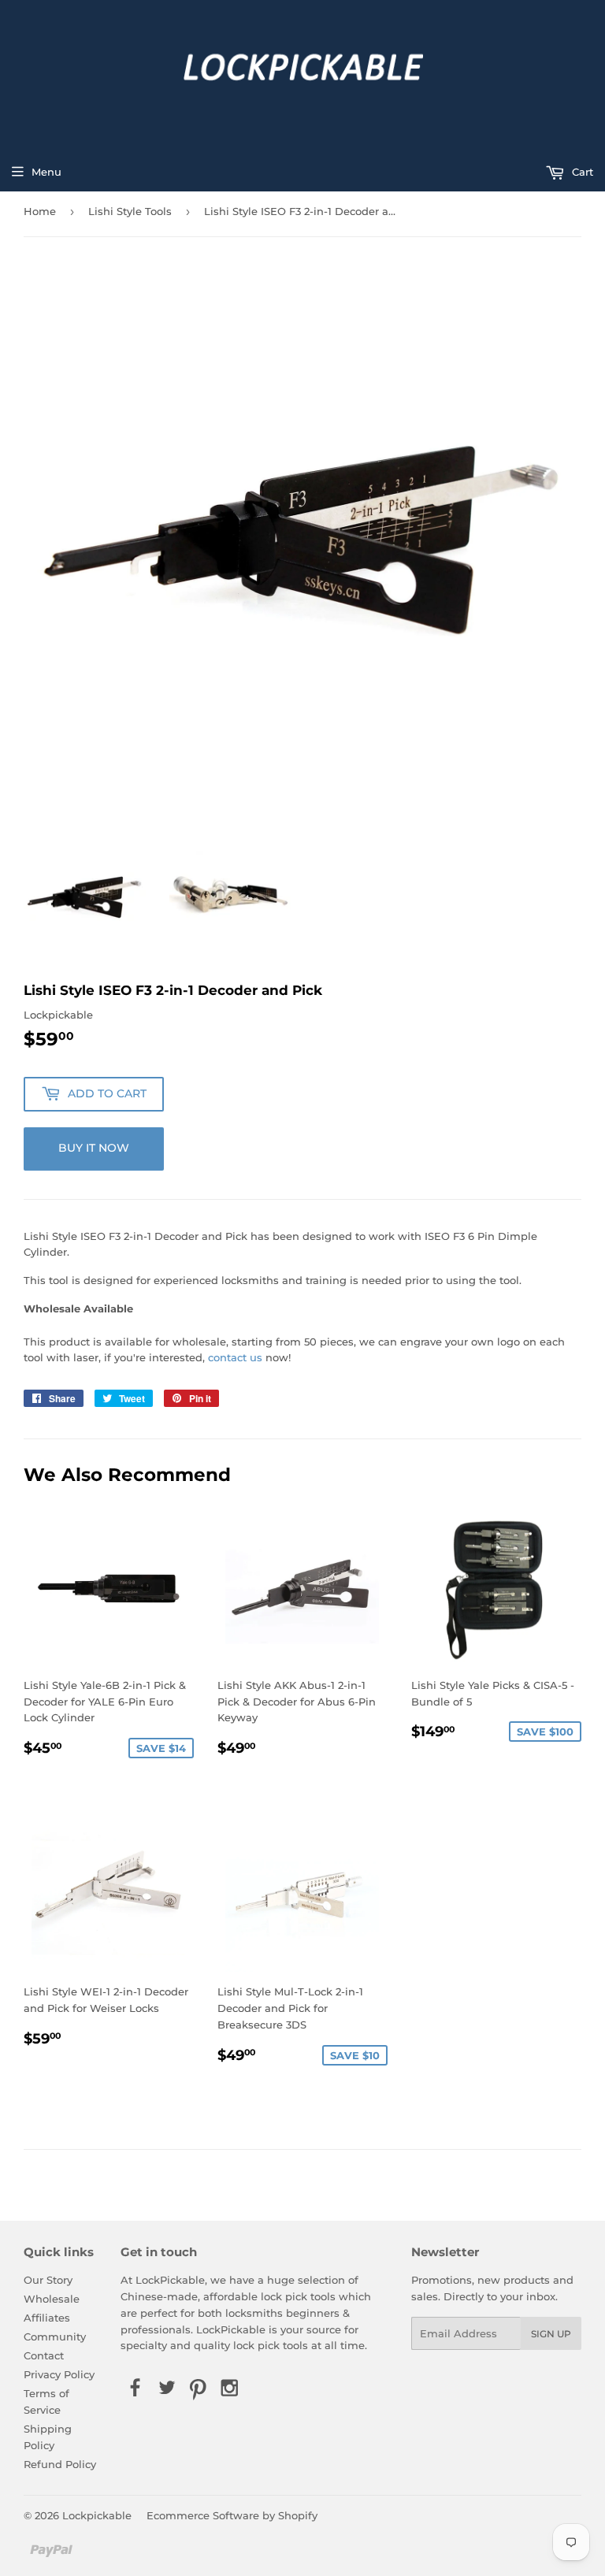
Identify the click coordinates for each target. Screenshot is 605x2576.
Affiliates (47, 2318)
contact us (235, 1357)
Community (55, 2337)
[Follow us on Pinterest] (199, 2389)
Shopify (298, 2515)
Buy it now (94, 1148)
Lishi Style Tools (130, 211)
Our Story (48, 2280)
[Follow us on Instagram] (230, 2389)
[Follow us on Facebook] (135, 2389)
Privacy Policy (59, 2374)
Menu (46, 172)
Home (40, 211)
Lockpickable (97, 2515)
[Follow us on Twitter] (166, 2389)
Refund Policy (60, 2464)
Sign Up (551, 2334)
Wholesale (52, 2299)
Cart (581, 172)
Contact (44, 2355)
